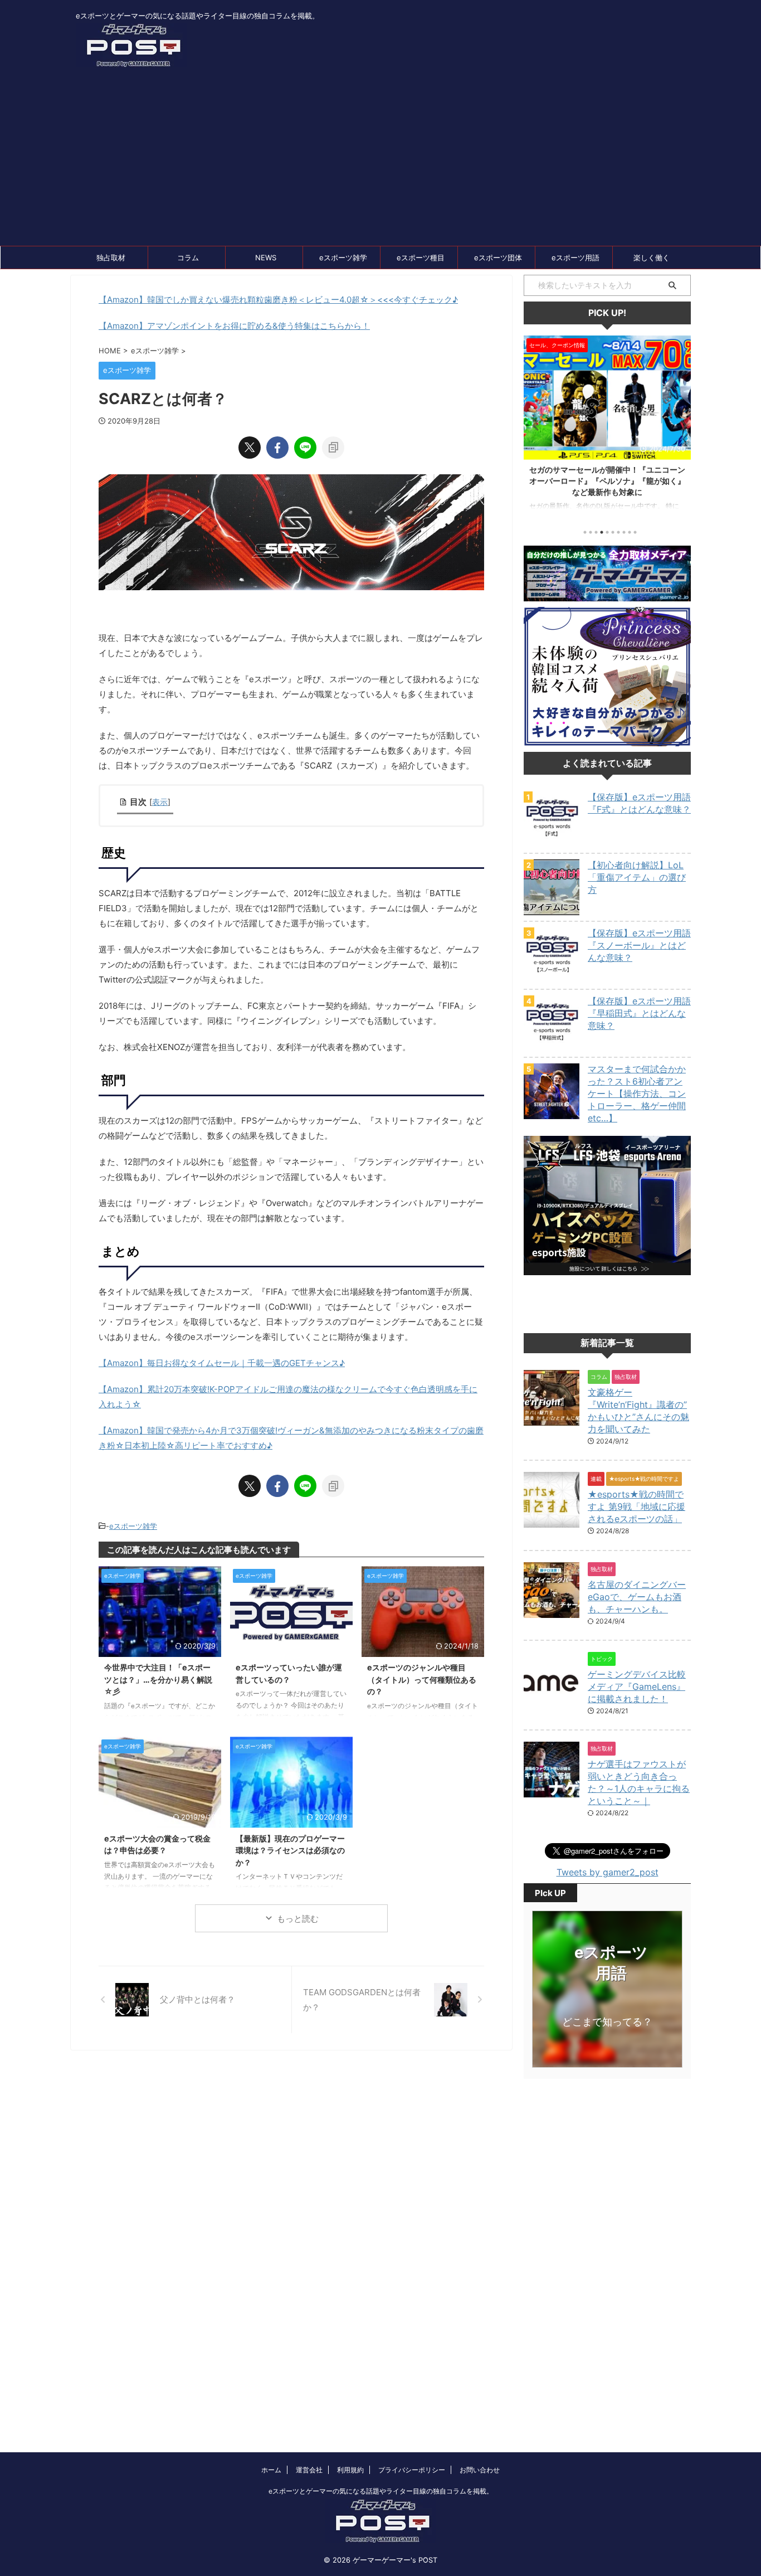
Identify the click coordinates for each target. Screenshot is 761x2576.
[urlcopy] (333, 448)
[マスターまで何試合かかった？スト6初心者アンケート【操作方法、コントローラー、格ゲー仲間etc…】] (552, 1114)
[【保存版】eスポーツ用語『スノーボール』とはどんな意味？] (552, 978)
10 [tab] (635, 532)
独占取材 (111, 257)
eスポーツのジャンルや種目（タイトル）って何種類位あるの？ (422, 1679)
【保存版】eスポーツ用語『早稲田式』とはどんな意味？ (639, 1013)
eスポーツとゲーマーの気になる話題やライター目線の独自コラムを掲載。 (381, 2491)
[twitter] (250, 448)
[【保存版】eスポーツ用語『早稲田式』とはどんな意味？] (552, 1046)
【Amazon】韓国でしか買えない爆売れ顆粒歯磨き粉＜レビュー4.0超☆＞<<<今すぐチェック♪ (278, 300)
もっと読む (298, 1919)
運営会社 (309, 2470)
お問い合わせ (480, 2470)
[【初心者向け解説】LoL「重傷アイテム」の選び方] (552, 910)
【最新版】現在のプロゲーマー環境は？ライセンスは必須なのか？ (290, 1850)
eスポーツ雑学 (343, 257)
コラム (188, 257)
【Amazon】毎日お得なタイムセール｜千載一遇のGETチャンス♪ (222, 1363)
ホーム (271, 2470)
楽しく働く (652, 257)
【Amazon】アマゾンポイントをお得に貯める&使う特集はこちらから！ (234, 326)
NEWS (266, 257)
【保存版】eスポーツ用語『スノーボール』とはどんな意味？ (639, 945)
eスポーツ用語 (575, 257)
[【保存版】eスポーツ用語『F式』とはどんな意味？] (552, 842)
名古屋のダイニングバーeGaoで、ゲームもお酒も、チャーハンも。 (637, 1597)
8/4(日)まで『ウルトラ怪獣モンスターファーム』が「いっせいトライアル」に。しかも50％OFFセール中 (609, 481)
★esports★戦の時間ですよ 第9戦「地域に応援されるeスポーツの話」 (636, 1506)
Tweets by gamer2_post (608, 1872)
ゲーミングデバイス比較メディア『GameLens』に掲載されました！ (637, 1686)
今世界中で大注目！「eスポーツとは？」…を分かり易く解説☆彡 (158, 1679)
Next (680, 425)
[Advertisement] (380, 162)
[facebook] (277, 448)
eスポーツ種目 (421, 257)
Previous (534, 425)
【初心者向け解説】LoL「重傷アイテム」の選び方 (637, 877)
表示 (160, 802)
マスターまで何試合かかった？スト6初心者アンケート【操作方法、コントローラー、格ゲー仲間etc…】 (637, 1093)
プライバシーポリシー (412, 2470)
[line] (305, 448)
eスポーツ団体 (498, 257)
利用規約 (350, 2470)
